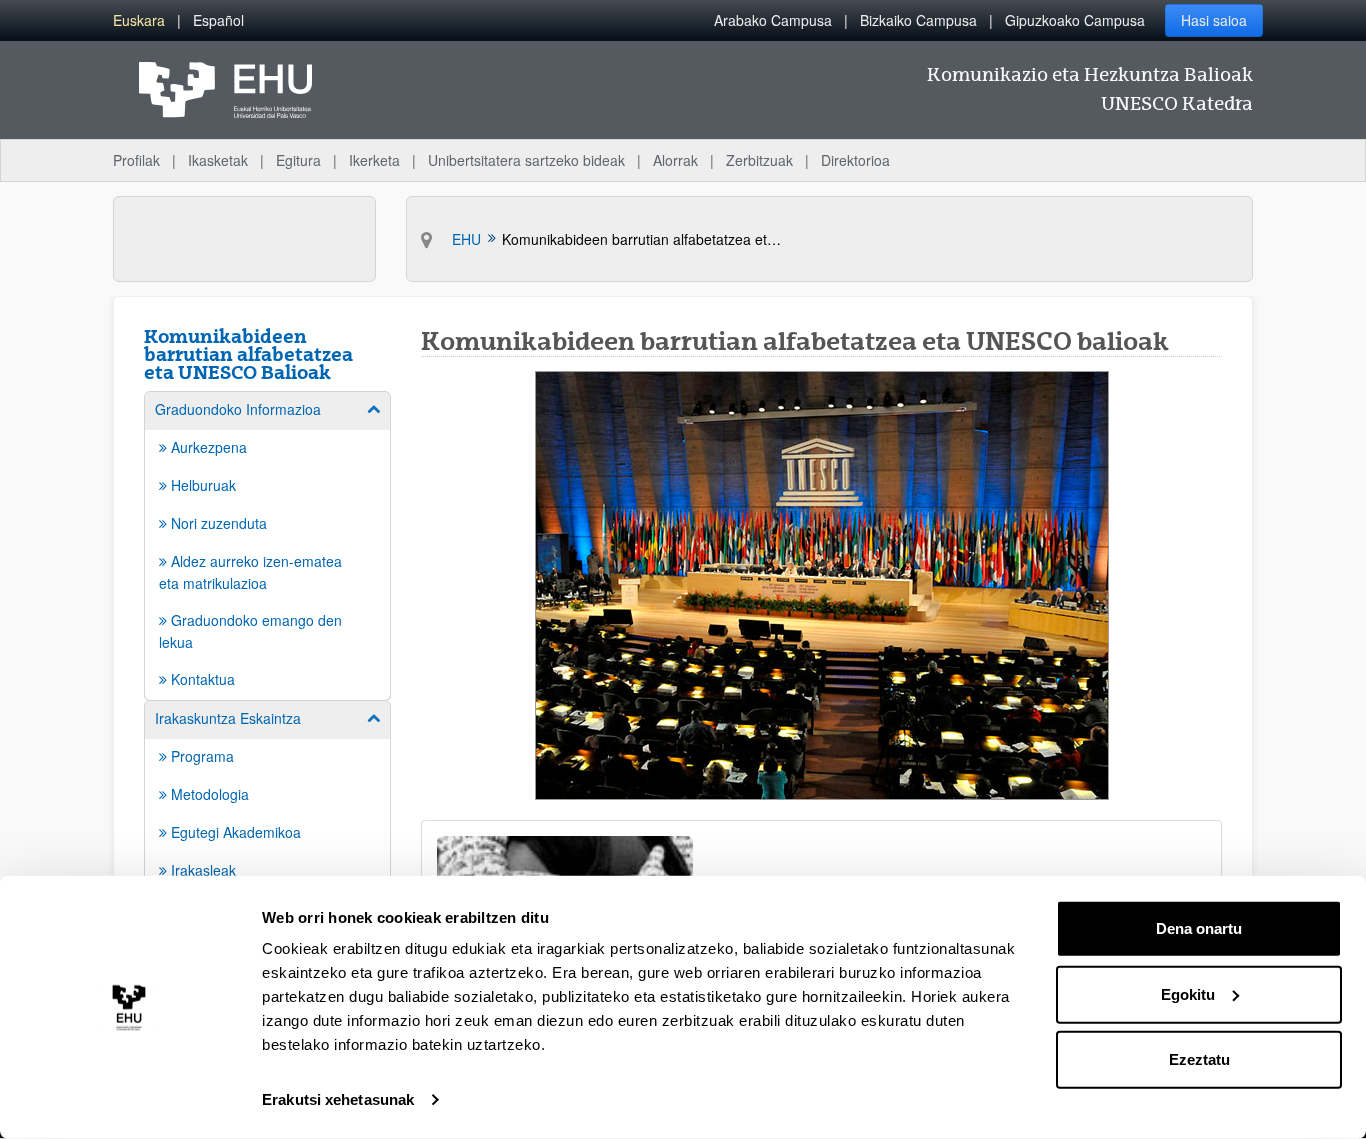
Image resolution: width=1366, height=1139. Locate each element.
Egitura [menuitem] (298, 160)
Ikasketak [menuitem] (218, 160)
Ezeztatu (1199, 1059)
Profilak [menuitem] (136, 160)
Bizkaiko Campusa (918, 20)
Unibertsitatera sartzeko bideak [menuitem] (526, 160)
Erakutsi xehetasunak (338, 1099)
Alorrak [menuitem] (675, 160)
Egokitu (1188, 993)
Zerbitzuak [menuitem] (759, 160)
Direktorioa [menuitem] (855, 160)
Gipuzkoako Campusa (1075, 20)
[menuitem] (139, 20)
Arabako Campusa (773, 20)
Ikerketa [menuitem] (374, 160)
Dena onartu (1199, 928)
